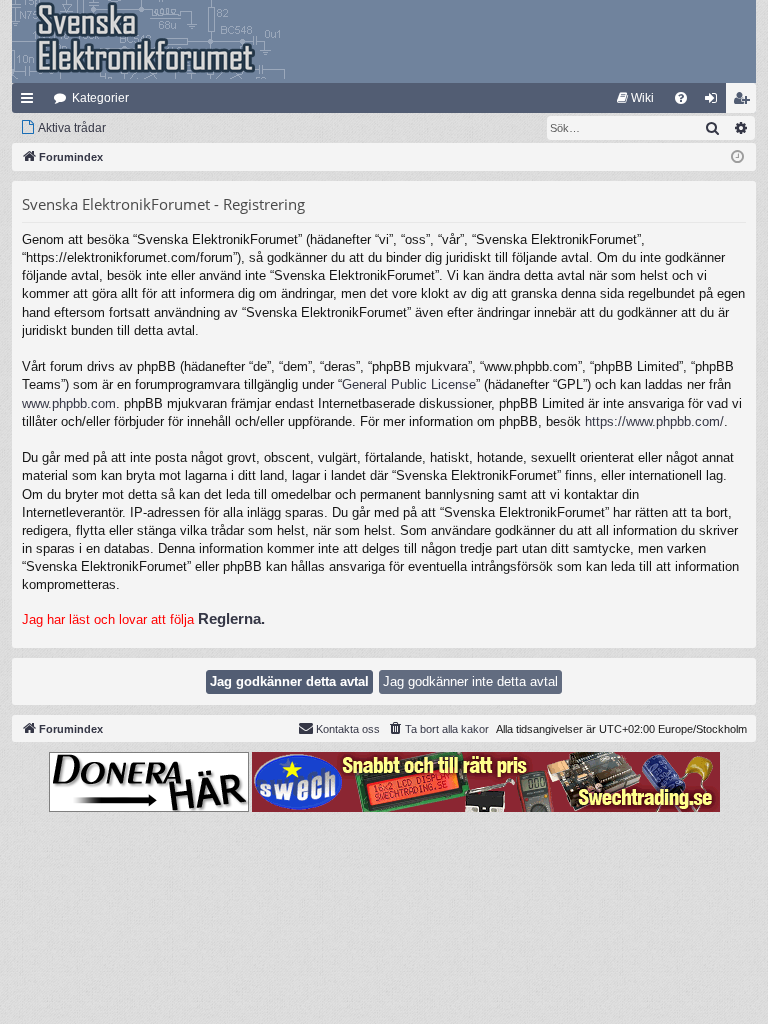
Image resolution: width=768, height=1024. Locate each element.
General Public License (409, 384)
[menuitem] (635, 98)
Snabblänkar (31, 102)
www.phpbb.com (69, 403)
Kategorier (100, 98)
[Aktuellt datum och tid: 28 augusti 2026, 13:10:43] (737, 157)
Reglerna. (231, 618)
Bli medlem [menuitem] (745, 102)
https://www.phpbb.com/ (654, 421)
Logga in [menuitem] (715, 102)
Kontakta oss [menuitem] (348, 729)
